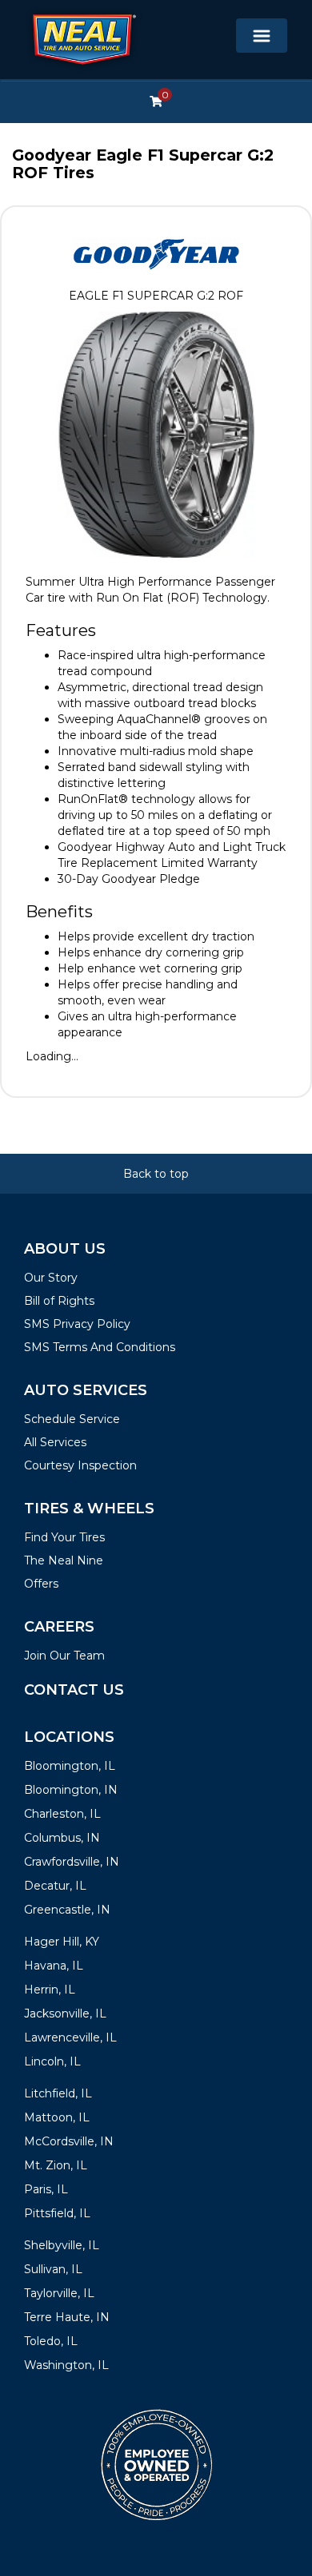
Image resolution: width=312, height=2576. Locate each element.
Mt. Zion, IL (56, 2165)
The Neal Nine (64, 1560)
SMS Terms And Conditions (100, 1347)
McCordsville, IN (69, 2141)
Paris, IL (46, 2189)
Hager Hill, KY (62, 1942)
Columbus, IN (62, 1838)
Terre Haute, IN (67, 2317)
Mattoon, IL (57, 2117)
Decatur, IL (55, 1886)
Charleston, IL (62, 1814)
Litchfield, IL (58, 2093)
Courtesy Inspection (80, 1465)
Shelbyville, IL (62, 2245)
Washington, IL (66, 2365)
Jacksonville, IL (65, 2013)
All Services (55, 1442)
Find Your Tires (64, 1537)
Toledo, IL (51, 2341)
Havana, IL (54, 1966)
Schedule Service (72, 1419)
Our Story (51, 1278)
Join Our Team (64, 1656)
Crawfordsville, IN (72, 1862)
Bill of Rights (59, 1301)
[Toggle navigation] (262, 36)
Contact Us (74, 1690)
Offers (41, 1584)
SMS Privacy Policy (77, 1324)
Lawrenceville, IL (70, 2037)
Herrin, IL (50, 1990)
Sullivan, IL (53, 2269)
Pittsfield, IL (57, 2213)
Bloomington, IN (71, 1790)
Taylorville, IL (59, 2293)
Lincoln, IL (52, 2061)
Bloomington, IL (70, 1766)
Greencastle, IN (67, 1910)
